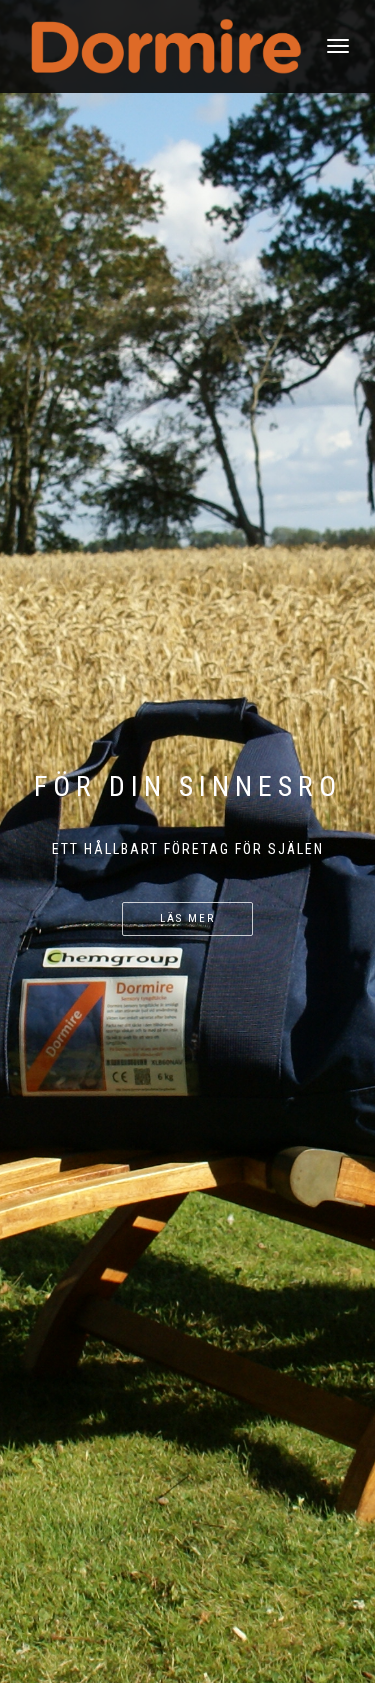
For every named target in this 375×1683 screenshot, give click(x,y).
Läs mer (187, 918)
